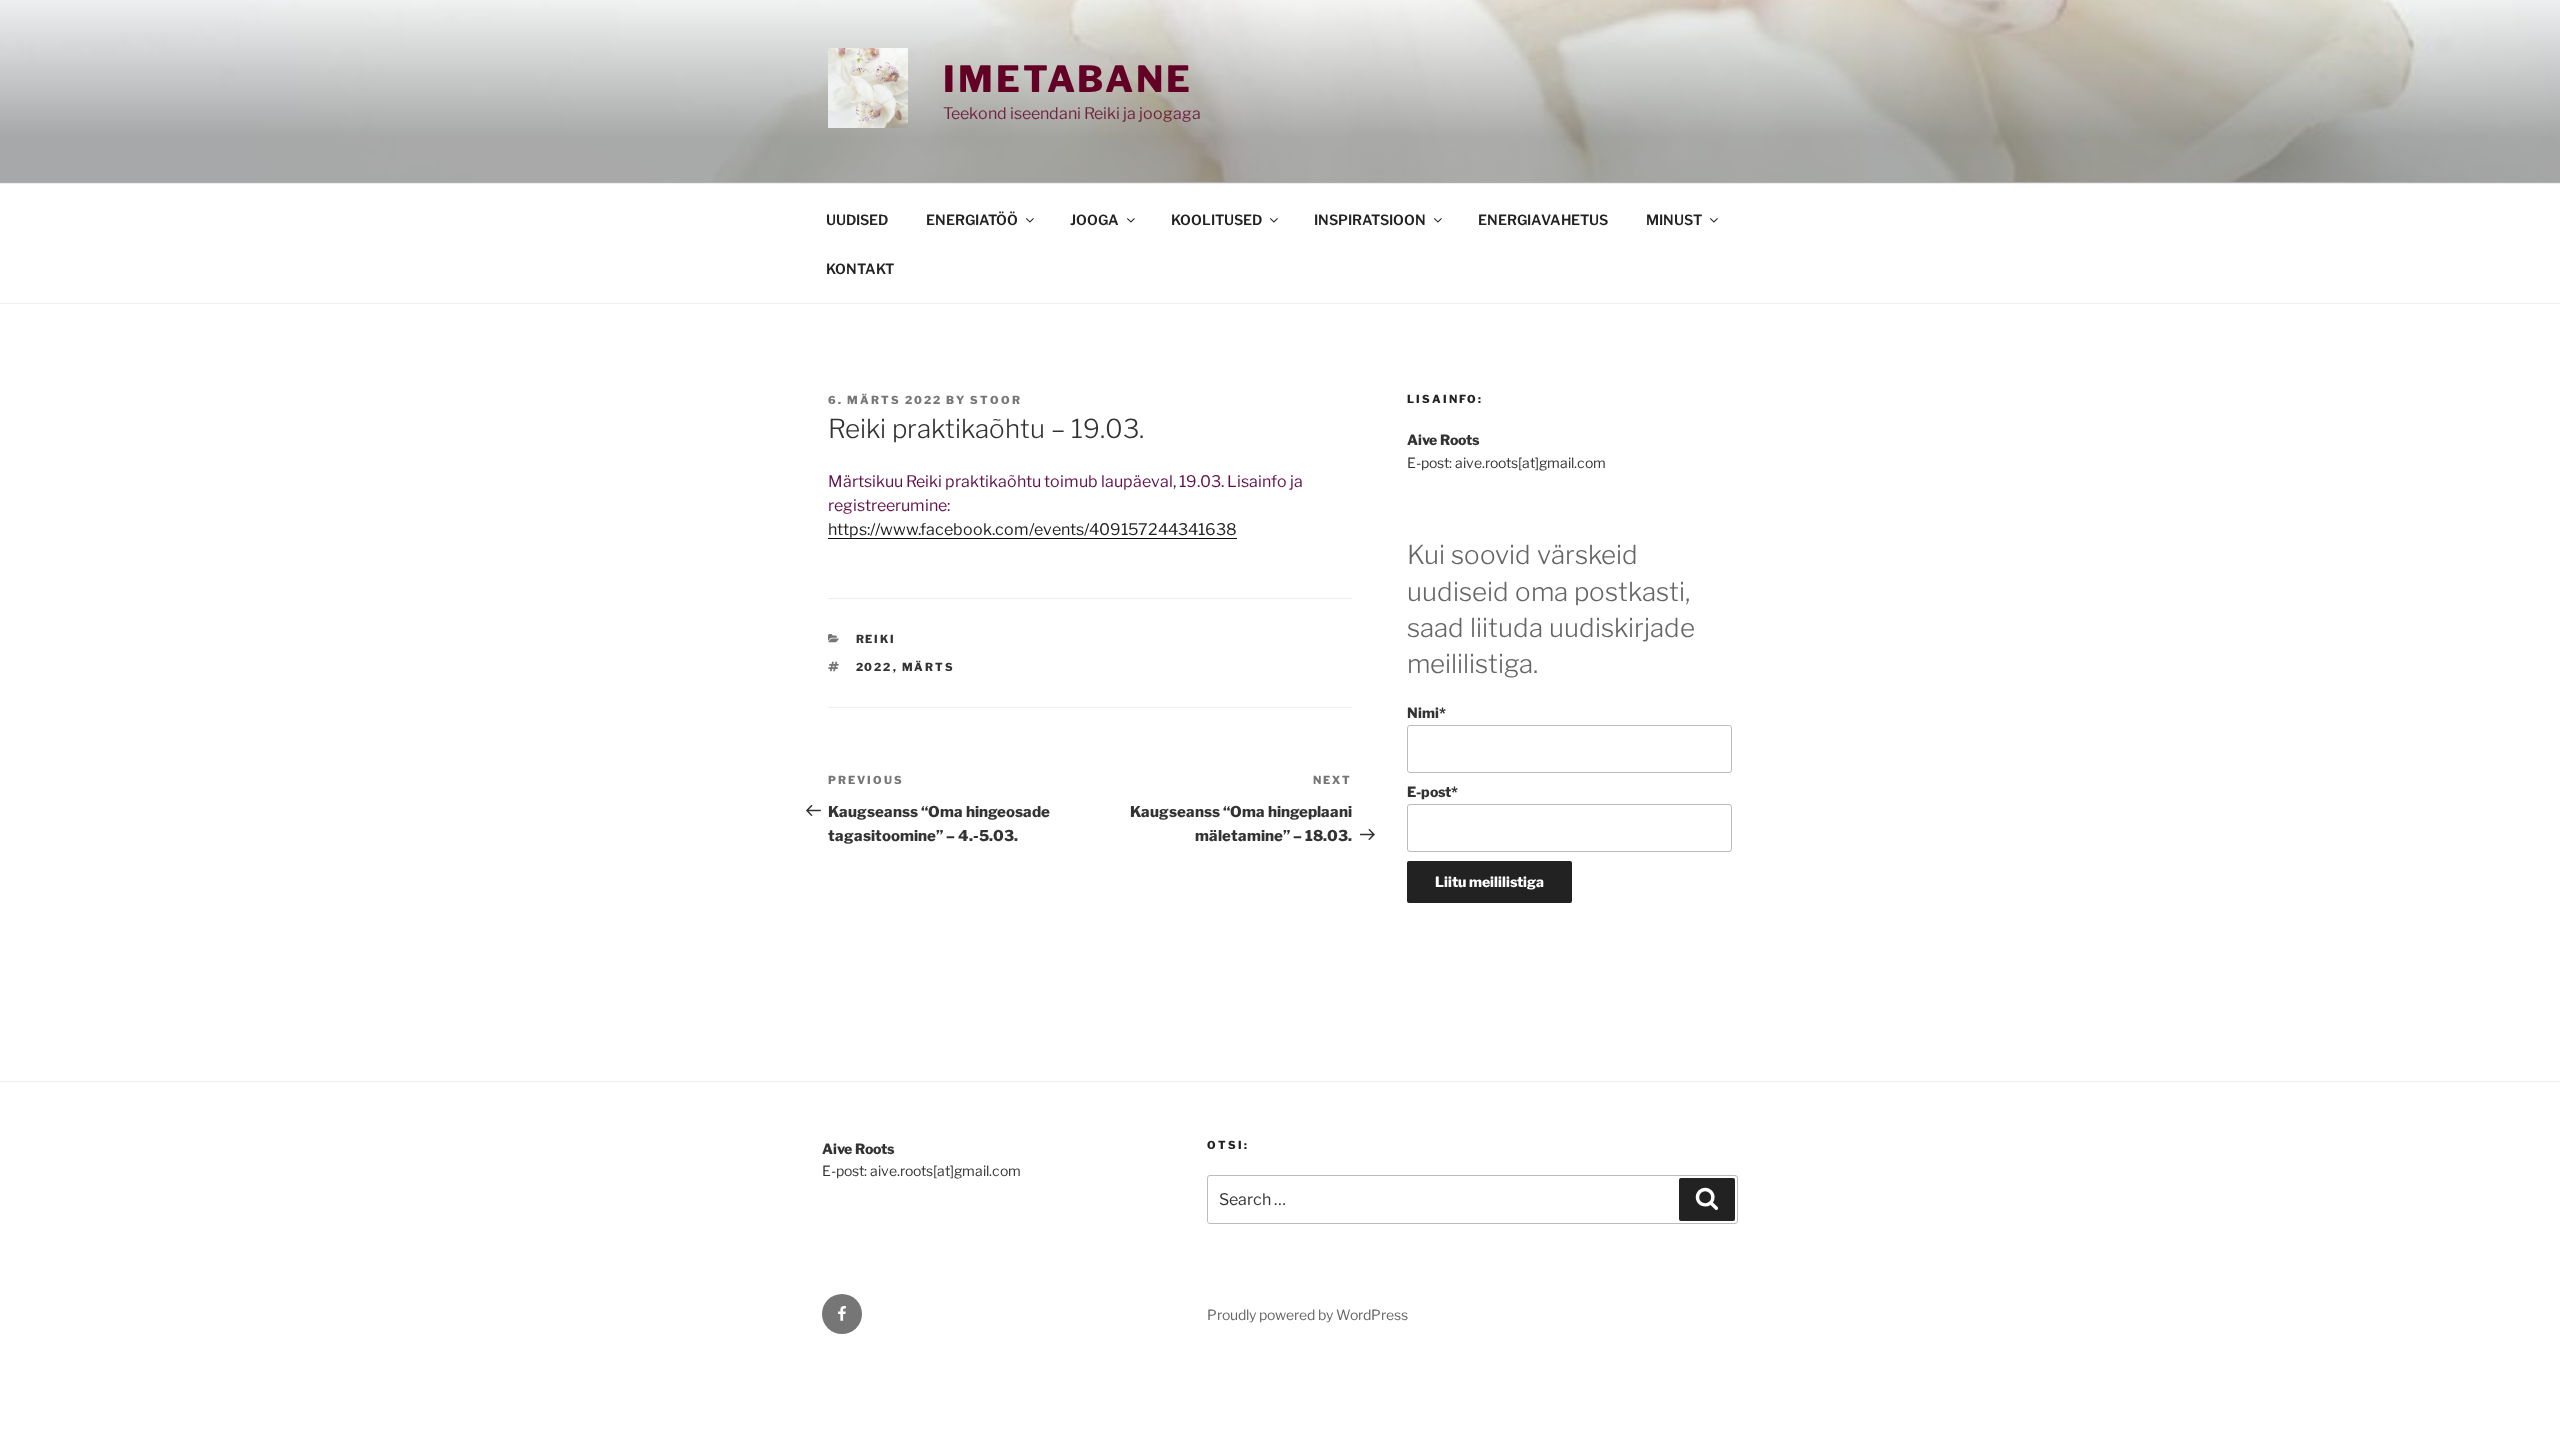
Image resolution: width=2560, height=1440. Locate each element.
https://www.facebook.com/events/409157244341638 (1032, 529)
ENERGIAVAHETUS (1543, 219)
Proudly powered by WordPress (1307, 1314)
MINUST (1674, 219)
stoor (996, 400)
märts (929, 667)
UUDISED (857, 219)
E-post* (1432, 791)
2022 (874, 667)
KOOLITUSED (1216, 219)
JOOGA (1094, 219)
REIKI (876, 639)
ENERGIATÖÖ (972, 219)
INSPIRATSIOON (1370, 219)
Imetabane (1068, 79)
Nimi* (1426, 712)
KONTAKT (860, 268)
